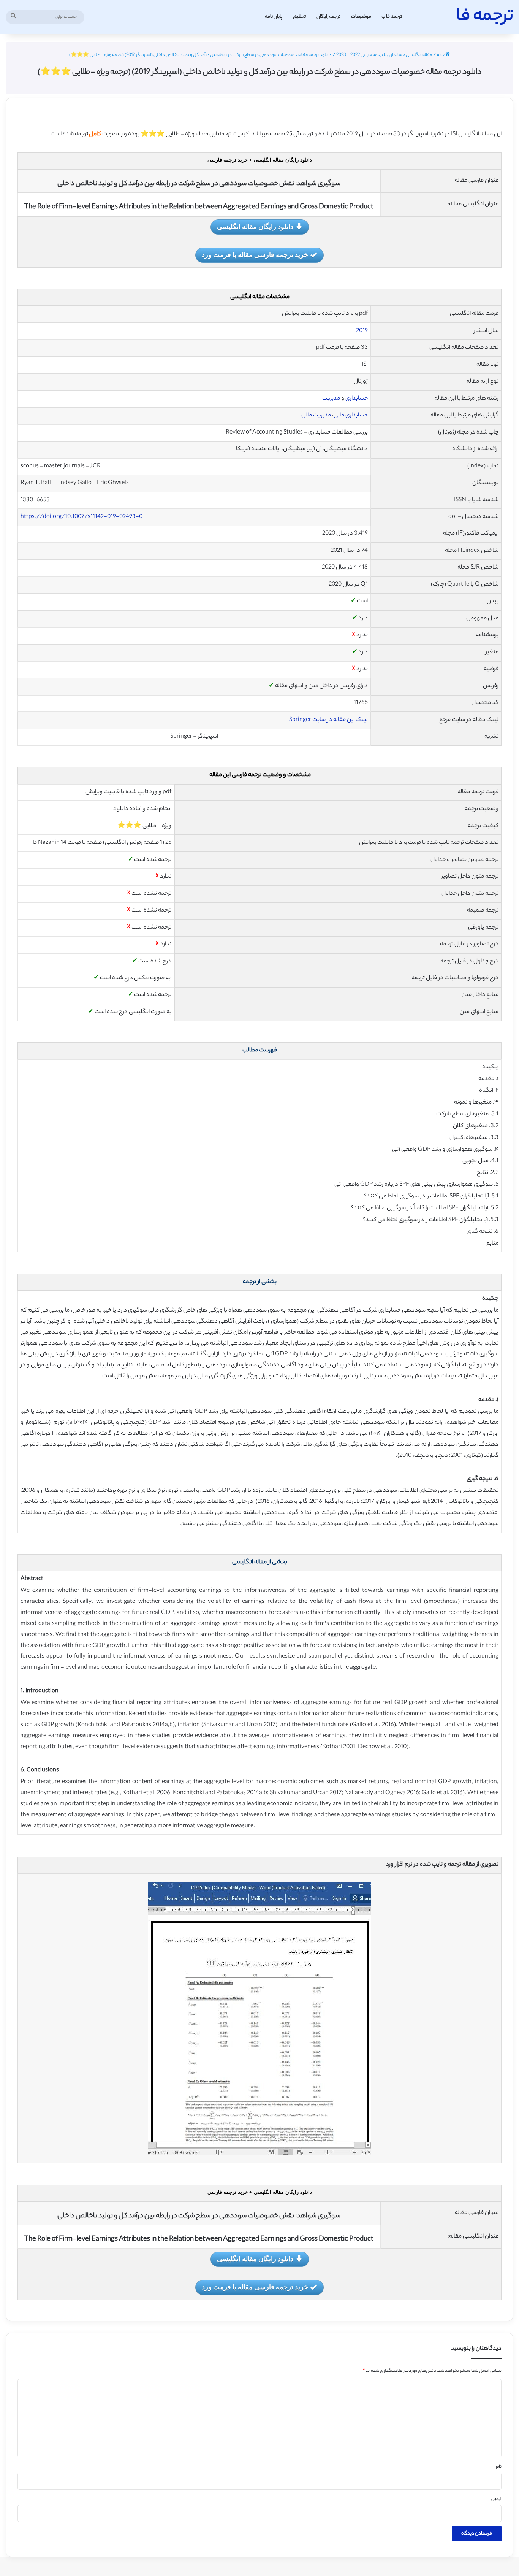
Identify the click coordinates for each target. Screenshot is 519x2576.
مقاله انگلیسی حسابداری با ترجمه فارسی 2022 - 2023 (384, 55)
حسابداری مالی (351, 415)
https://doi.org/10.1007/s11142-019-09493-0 (81, 517)
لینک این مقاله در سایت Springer (328, 720)
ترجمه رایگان (328, 17)
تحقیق (299, 17)
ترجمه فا (394, 17)
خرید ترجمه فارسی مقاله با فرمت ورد (255, 254)
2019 (362, 331)
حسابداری (357, 399)
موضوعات (361, 17)
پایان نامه (274, 17)
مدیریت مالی (316, 415)
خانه (441, 55)
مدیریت (331, 399)
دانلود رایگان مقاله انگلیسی (255, 226)
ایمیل (496, 2499)
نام (499, 2467)
